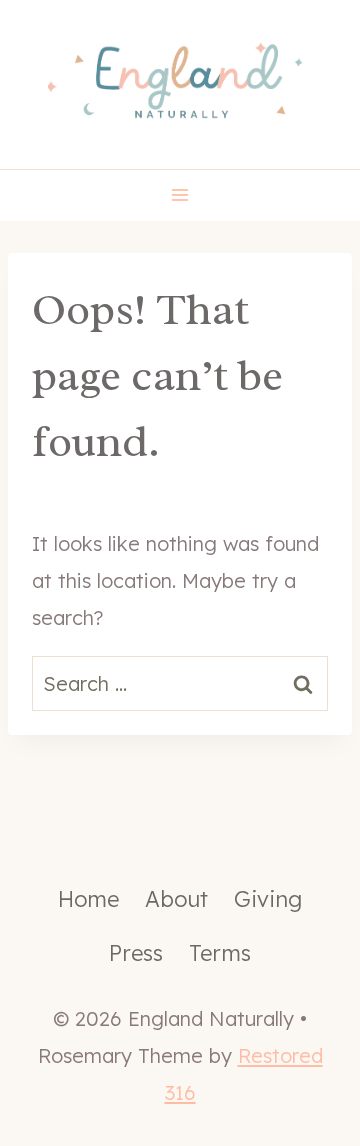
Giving (268, 899)
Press (136, 953)
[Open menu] (180, 195)
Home (88, 899)
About (176, 899)
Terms (220, 953)
